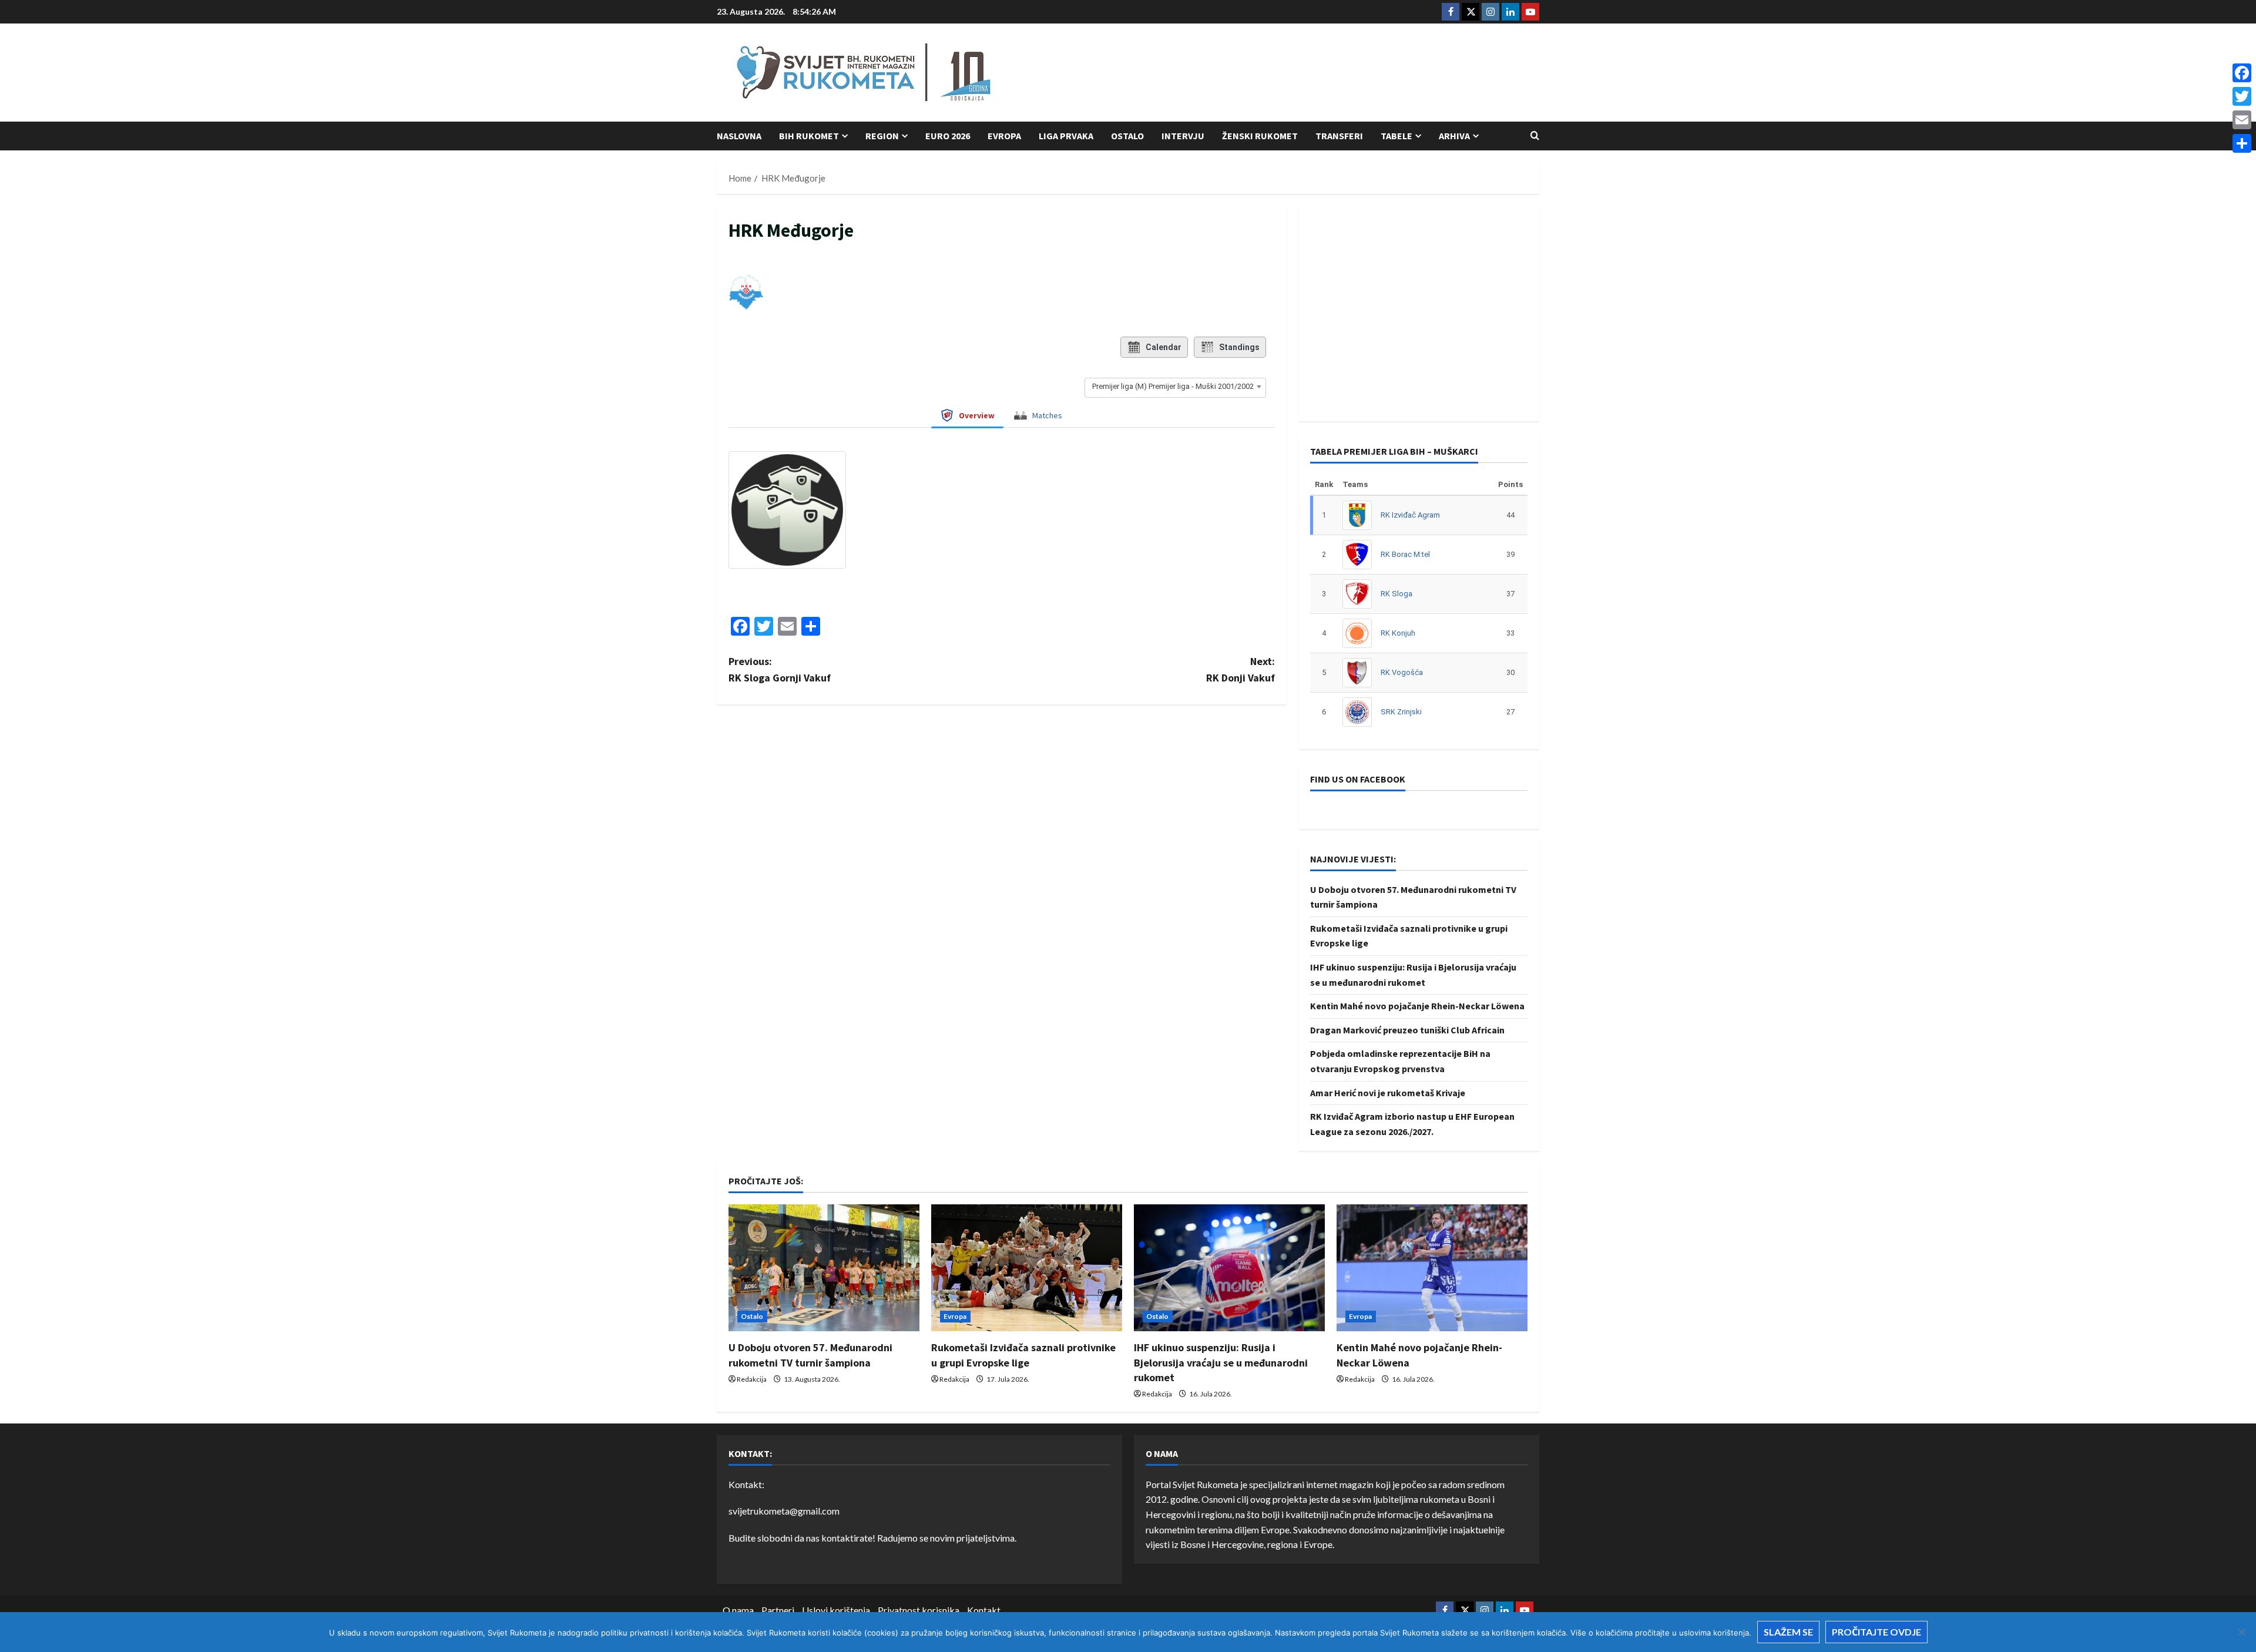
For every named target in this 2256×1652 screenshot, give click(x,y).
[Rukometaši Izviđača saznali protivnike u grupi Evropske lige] (1027, 1268)
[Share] (2242, 143)
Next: (1241, 670)
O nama (738, 1610)
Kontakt (984, 1610)
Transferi (1339, 136)
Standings (1239, 347)
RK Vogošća (1402, 672)
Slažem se (1788, 1632)
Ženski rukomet (1260, 136)
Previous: (780, 670)
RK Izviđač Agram (1410, 515)
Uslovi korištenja (836, 1610)
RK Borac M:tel (1405, 554)
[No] (2241, 1632)
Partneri (778, 1610)
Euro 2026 (948, 136)
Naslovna (739, 136)
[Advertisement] (1325, 73)
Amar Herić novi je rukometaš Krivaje (1388, 1093)
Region (882, 136)
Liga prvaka (1066, 136)
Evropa (1004, 136)
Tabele (1396, 136)
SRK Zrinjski (1401, 712)
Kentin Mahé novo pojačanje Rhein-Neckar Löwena (1417, 1006)
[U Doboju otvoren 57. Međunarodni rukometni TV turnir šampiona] (824, 1268)
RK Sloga (1396, 594)
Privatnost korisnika (919, 1610)
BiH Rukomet (809, 136)
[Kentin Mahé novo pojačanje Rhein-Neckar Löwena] (1432, 1268)
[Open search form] (1535, 136)
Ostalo (1127, 136)
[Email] (2242, 120)
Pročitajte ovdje (1876, 1632)
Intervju (1183, 136)
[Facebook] (2242, 73)
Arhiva (1454, 136)
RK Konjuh (1398, 633)
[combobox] (1175, 387)
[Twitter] (2242, 96)
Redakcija (752, 1379)
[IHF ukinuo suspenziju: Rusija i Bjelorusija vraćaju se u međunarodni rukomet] (1229, 1268)
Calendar (1164, 347)
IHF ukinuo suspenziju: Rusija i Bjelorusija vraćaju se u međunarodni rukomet (1221, 1362)
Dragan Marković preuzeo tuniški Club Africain (1407, 1030)
